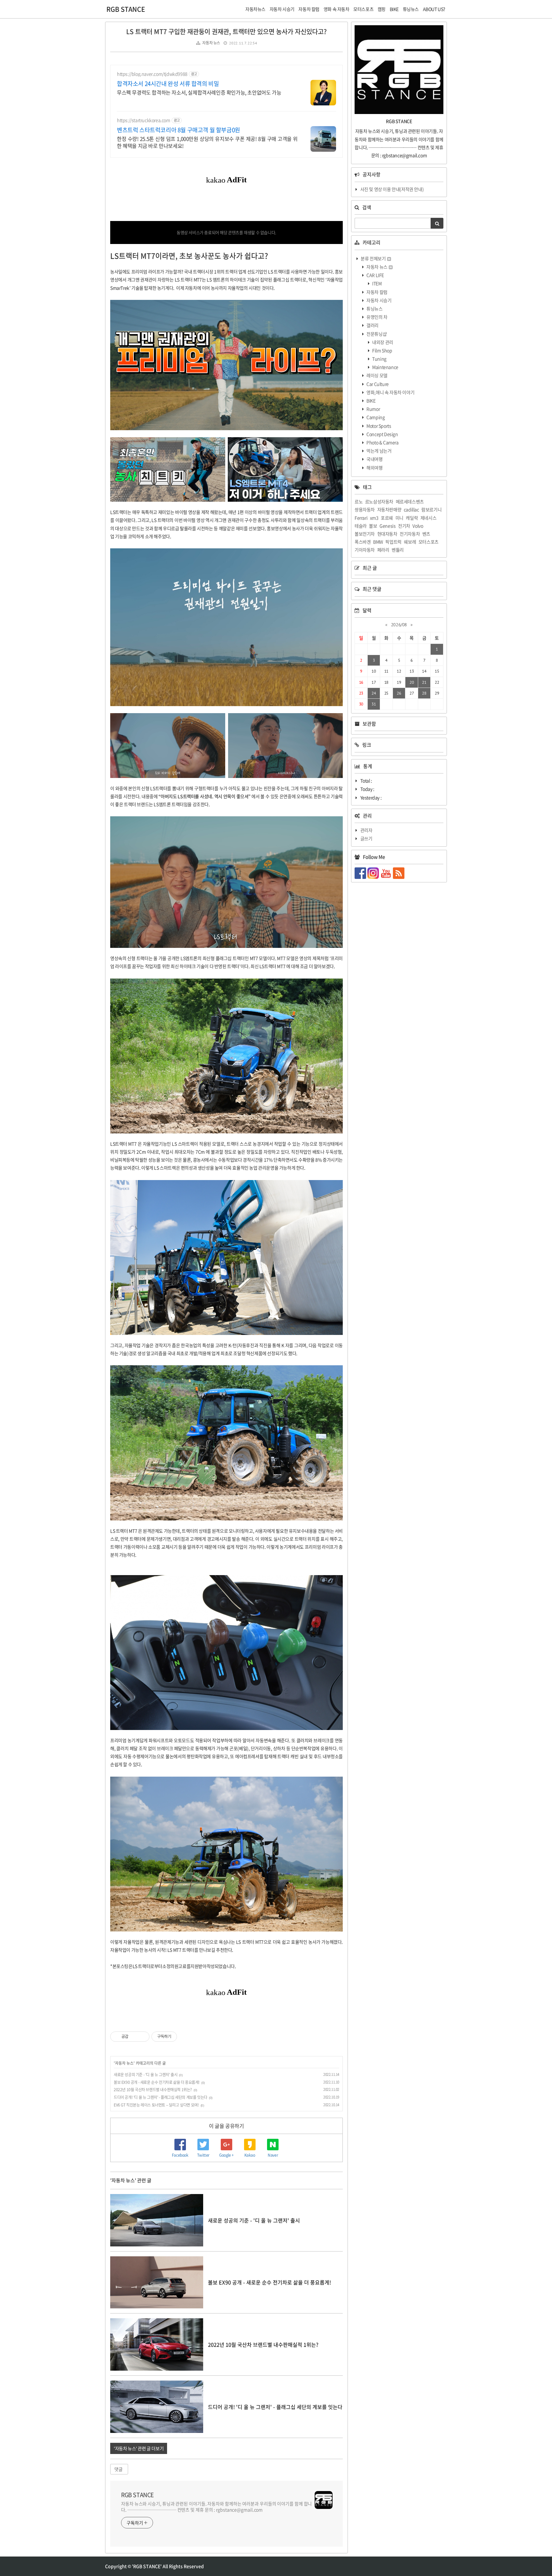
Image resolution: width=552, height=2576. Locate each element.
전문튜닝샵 (376, 334)
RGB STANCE (126, 9)
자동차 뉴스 (211, 43)
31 (374, 704)
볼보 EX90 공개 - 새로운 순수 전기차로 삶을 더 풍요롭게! (157, 2082)
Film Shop (382, 350)
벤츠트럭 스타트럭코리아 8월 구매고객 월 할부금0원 (179, 130)
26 (399, 693)
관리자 (366, 830)
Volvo (418, 526)
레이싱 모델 (377, 375)
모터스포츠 (429, 542)
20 (412, 682)
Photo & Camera (382, 442)
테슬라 (361, 526)
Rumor (373, 409)
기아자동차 (365, 550)
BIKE (371, 400)
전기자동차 (410, 534)
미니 (399, 518)
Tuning (379, 359)
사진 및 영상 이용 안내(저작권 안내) (392, 189)
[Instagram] (374, 873)
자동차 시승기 (379, 300)
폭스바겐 (363, 542)
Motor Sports (379, 426)
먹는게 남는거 (379, 451)
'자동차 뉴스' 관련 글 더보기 (139, 2448)
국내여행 (374, 459)
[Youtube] (387, 873)
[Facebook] (361, 873)
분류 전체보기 (373, 258)
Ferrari (361, 518)
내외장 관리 (382, 342)
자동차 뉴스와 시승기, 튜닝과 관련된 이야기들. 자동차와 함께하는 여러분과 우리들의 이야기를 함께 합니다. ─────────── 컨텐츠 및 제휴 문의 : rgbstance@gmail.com (216, 2507)
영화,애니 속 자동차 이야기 (390, 392)
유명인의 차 (377, 317)
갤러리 (372, 325)
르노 (359, 501)
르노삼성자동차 (379, 501)
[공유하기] (134, 2037)
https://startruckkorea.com (144, 120)
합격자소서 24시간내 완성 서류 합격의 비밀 (168, 84)
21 (424, 682)
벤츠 (426, 534)
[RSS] (399, 873)
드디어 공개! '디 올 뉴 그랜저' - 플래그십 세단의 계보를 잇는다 (161, 2097)
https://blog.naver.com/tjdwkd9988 (152, 74)
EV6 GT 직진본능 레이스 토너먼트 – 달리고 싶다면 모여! (156, 2105)
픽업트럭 (393, 542)
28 (424, 693)
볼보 (373, 526)
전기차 (404, 526)
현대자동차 (387, 534)
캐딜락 (412, 518)
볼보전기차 (365, 534)
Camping (375, 417)
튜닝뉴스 (374, 309)
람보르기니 (431, 509)
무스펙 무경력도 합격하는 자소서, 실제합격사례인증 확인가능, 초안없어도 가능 (199, 92)
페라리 (383, 550)
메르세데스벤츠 (410, 501)
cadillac (411, 509)
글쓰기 (366, 838)
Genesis (387, 526)
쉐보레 (410, 542)
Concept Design (382, 434)
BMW (378, 542)
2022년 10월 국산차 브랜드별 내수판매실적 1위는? (153, 2090)
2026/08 (399, 625)
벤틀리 (398, 550)
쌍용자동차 (365, 509)
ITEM (377, 283)
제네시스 (428, 518)
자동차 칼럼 (377, 292)
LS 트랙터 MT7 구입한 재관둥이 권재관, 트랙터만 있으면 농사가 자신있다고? (226, 31)
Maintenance (385, 367)
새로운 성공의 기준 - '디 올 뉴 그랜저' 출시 (146, 2075)
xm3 (374, 518)
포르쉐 (387, 518)
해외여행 (374, 468)
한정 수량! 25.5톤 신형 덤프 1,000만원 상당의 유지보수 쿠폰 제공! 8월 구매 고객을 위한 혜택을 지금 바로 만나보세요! (207, 142)
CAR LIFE (375, 275)
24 (374, 693)
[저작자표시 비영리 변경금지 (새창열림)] (186, 2037)
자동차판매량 (389, 509)
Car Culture (377, 384)
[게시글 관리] (142, 2037)
